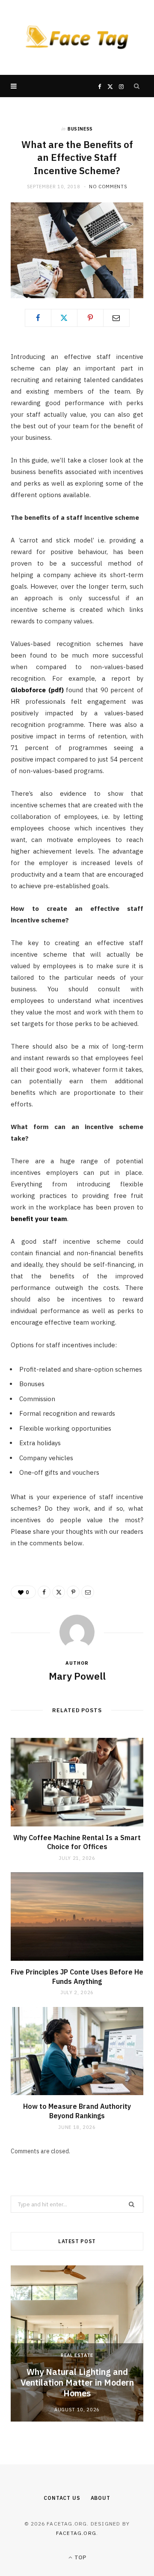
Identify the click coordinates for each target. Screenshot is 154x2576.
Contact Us (62, 2498)
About (101, 2498)
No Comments (108, 187)
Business (80, 129)
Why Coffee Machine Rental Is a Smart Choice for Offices (77, 1842)
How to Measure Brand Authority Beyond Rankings (77, 2111)
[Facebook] (38, 318)
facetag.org (76, 2533)
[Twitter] (64, 318)
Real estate (77, 2355)
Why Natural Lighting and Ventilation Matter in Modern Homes (77, 2382)
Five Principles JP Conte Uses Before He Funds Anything (77, 1977)
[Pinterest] (90, 318)
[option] (77, 2343)
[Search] (137, 86)
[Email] (116, 318)
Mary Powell (77, 1676)
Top (80, 2557)
